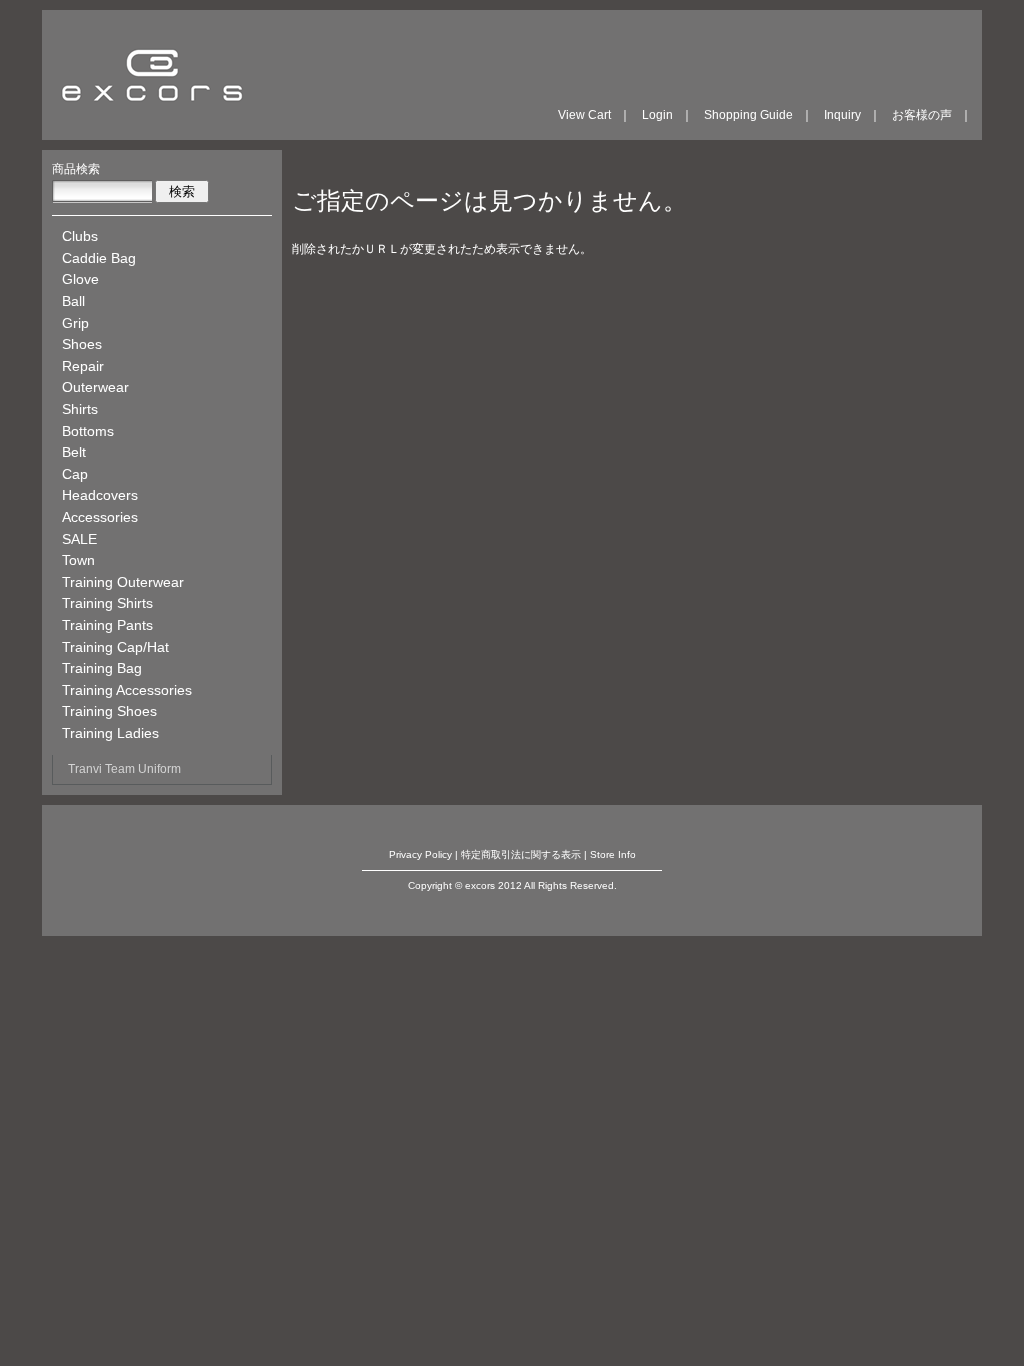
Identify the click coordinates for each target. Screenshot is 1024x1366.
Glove (80, 279)
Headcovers (100, 495)
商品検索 (76, 169)
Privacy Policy (420, 854)
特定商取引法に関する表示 (521, 854)
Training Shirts (107, 603)
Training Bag (102, 668)
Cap (75, 474)
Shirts (80, 409)
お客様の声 (922, 115)
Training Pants (107, 625)
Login (657, 115)
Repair (83, 366)
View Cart (584, 115)
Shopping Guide (748, 115)
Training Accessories (127, 690)
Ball (73, 301)
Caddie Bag (99, 258)
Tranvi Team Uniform (124, 769)
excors (152, 75)
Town (78, 560)
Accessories (100, 517)
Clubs (80, 236)
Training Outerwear (123, 582)
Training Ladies (110, 733)
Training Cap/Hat (115, 647)
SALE (79, 539)
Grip (75, 323)
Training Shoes (109, 711)
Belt (74, 452)
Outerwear (95, 387)
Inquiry (842, 115)
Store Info (613, 854)
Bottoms (88, 431)
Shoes (82, 344)
